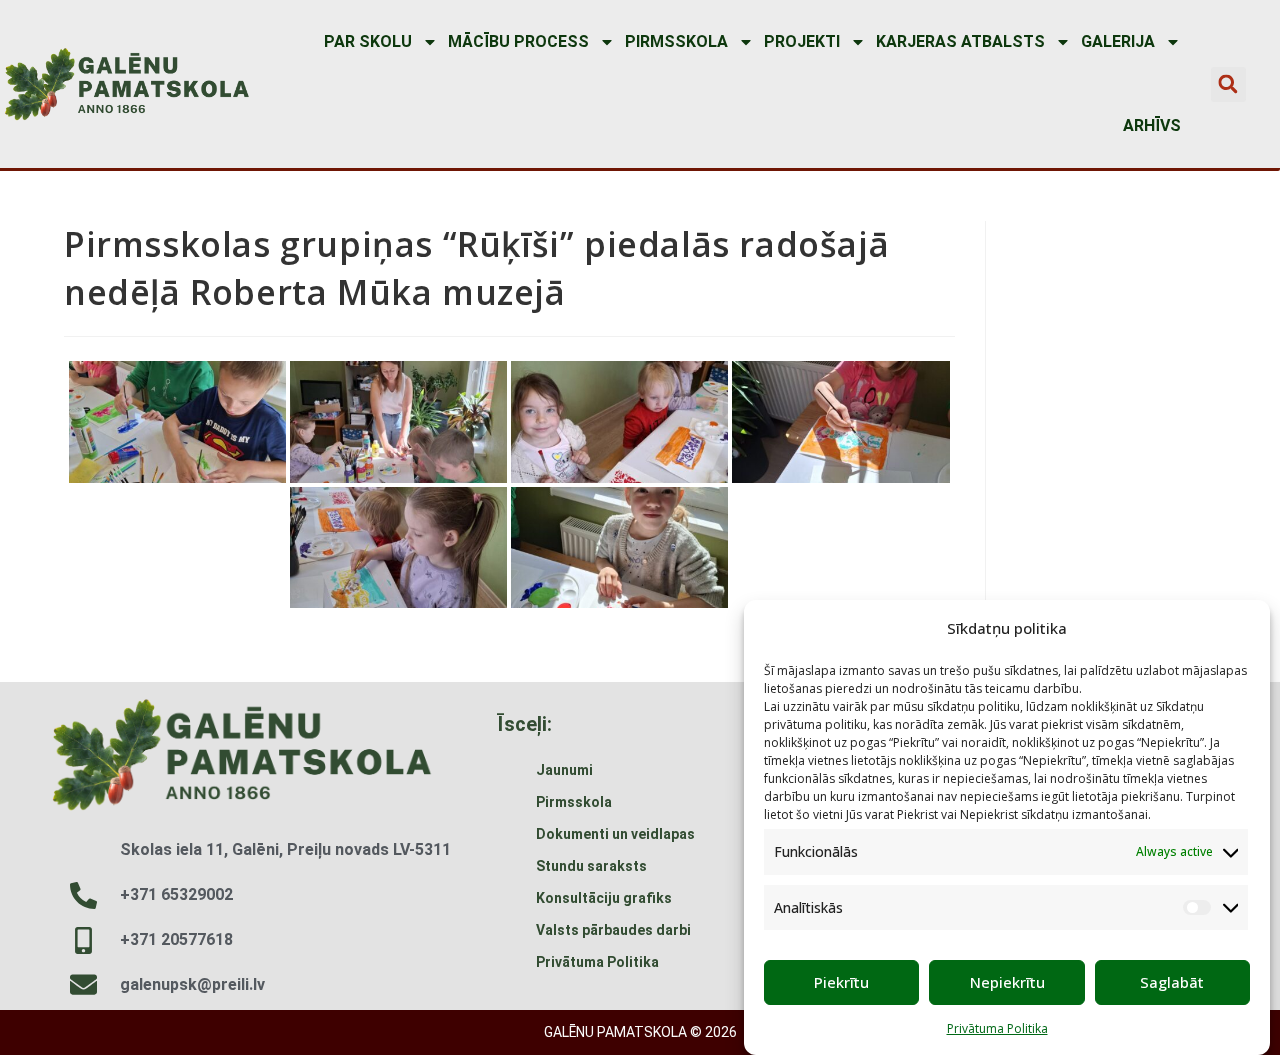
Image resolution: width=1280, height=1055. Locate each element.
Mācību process (518, 41)
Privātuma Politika (997, 1028)
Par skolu (368, 41)
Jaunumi (564, 770)
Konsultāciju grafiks (604, 898)
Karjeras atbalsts (960, 41)
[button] (1228, 84)
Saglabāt (1172, 982)
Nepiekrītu (1007, 982)
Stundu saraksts (591, 866)
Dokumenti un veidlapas (615, 834)
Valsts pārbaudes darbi (613, 930)
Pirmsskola (676, 41)
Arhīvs (1152, 125)
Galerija (1118, 41)
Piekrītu (841, 982)
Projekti (802, 41)
